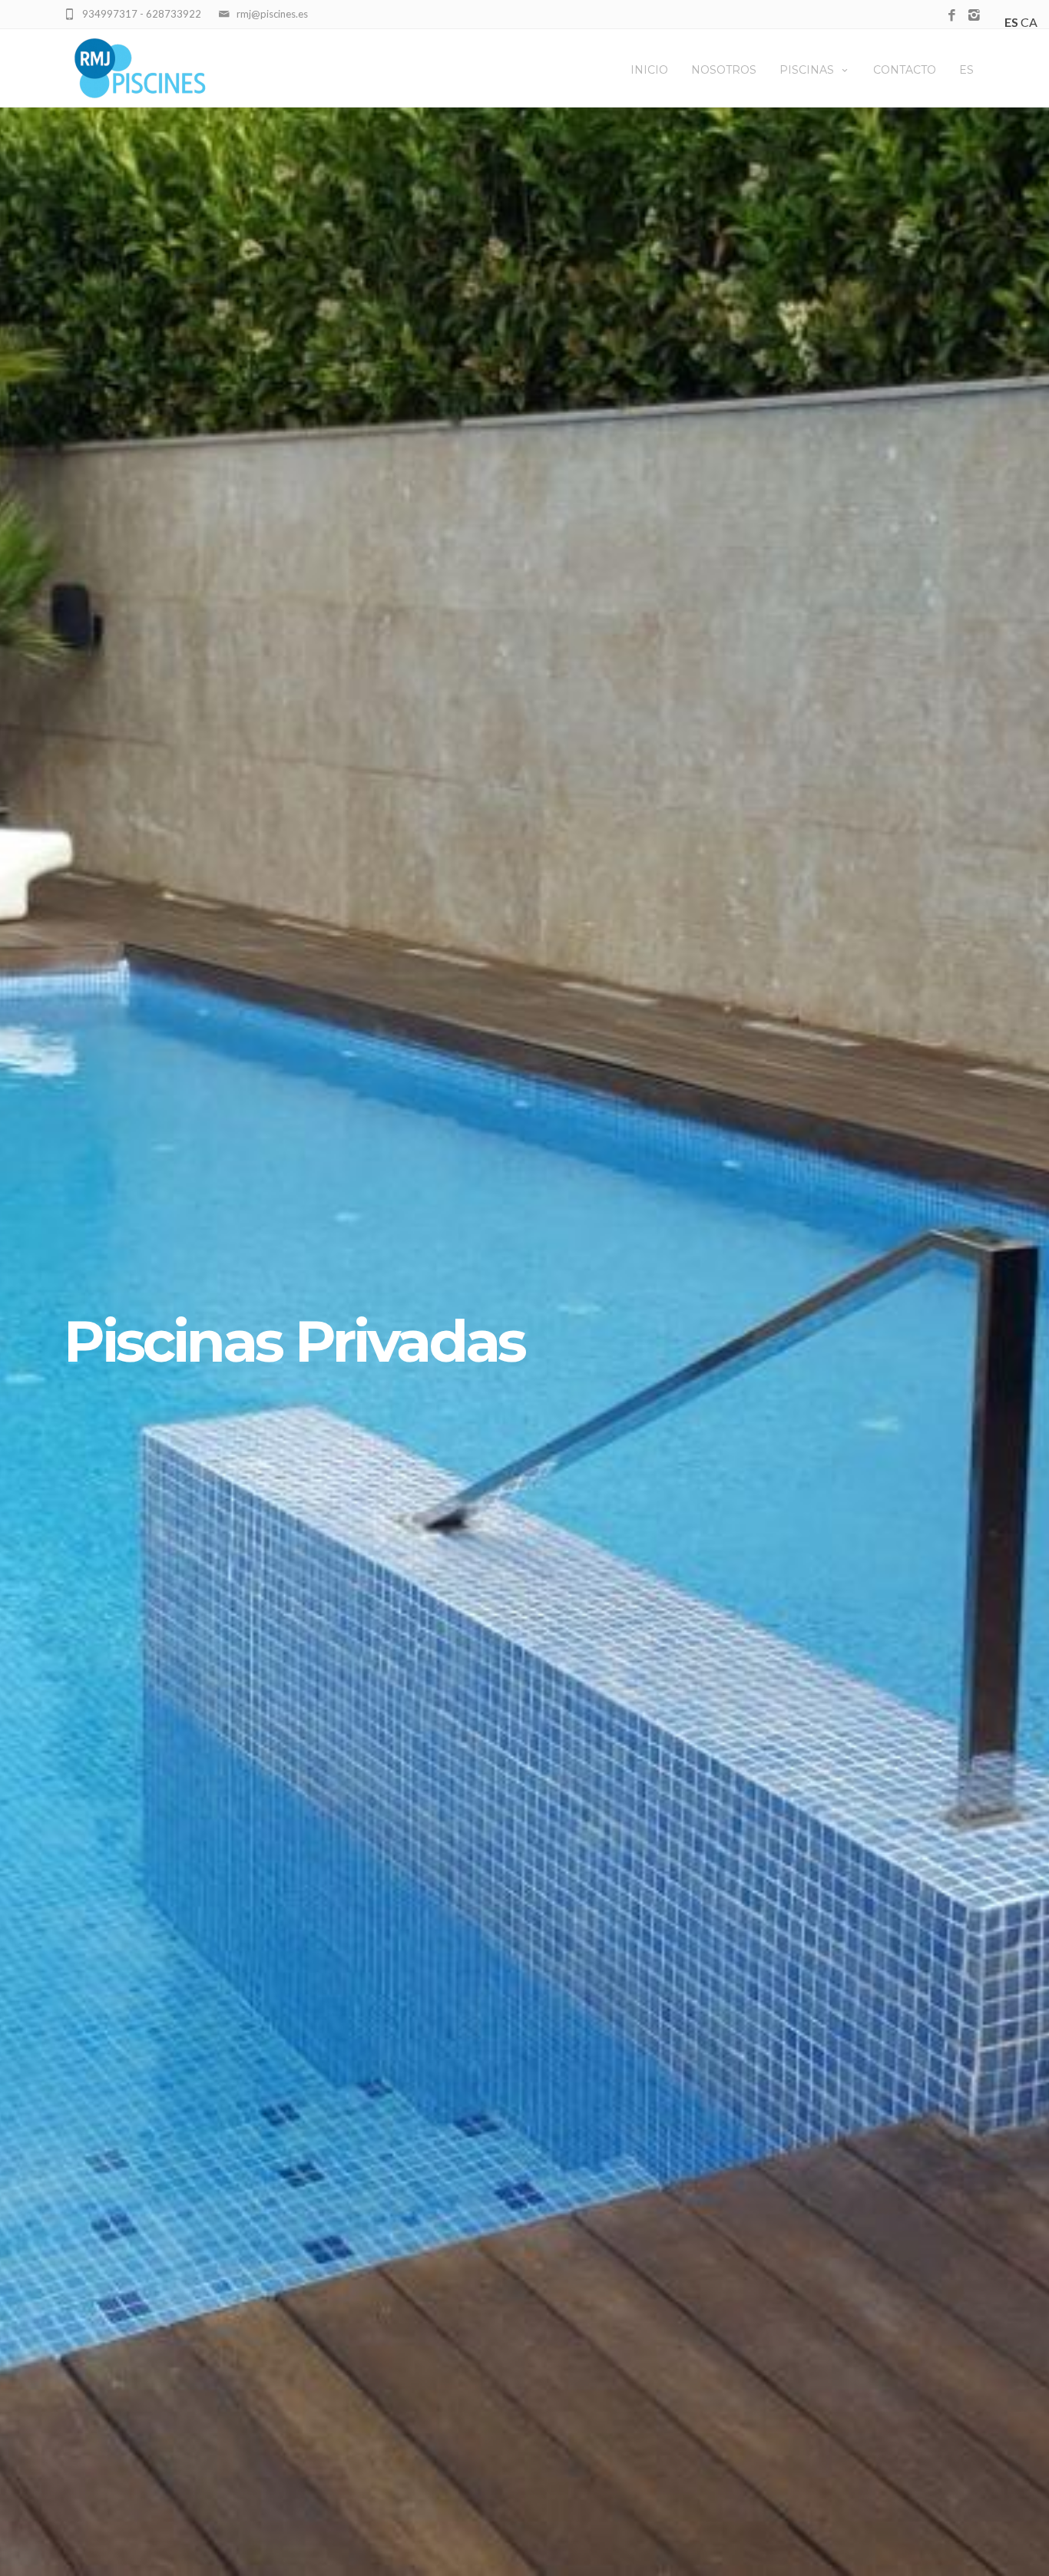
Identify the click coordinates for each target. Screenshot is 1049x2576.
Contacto (905, 70)
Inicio (649, 70)
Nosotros (724, 70)
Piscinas (807, 70)
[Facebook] (952, 16)
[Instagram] (974, 16)
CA (1029, 22)
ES (966, 70)
